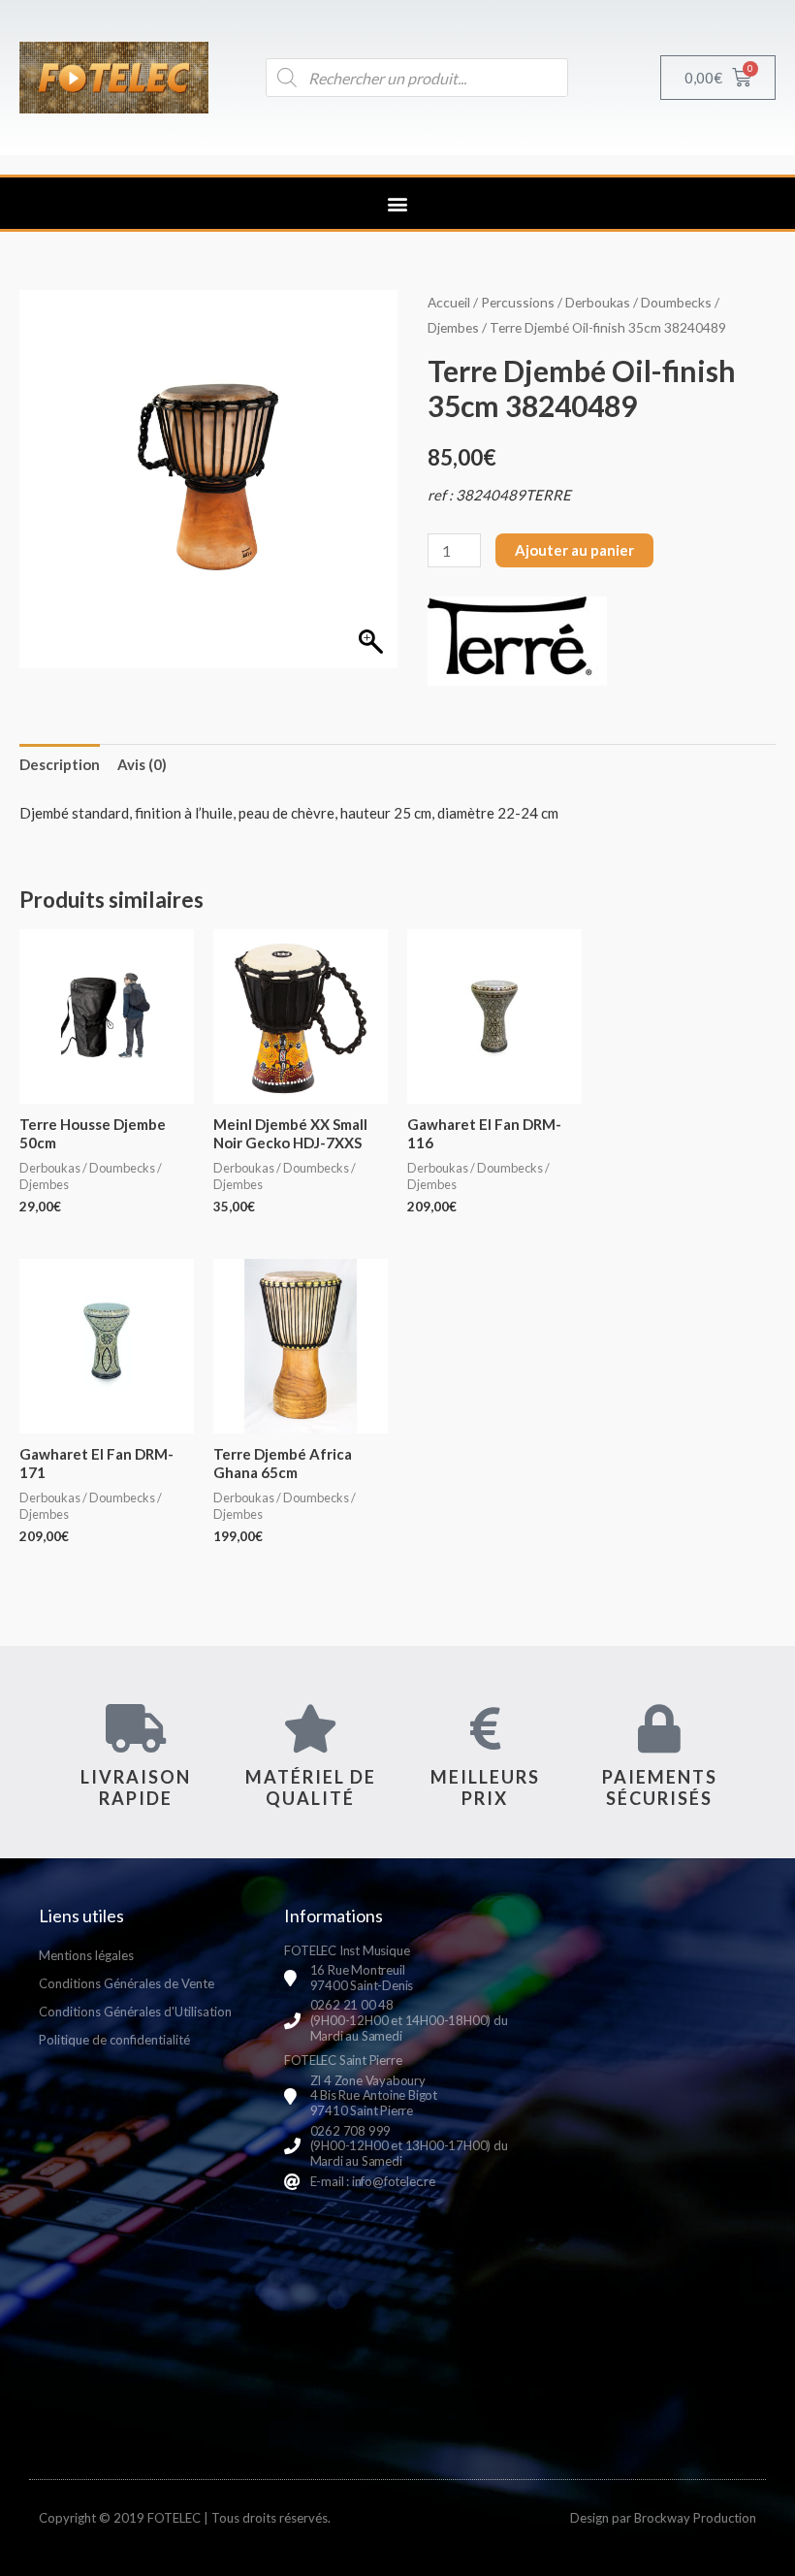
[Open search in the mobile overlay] (417, 78)
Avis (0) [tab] (142, 764)
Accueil (449, 302)
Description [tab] (60, 764)
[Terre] (517, 641)
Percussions (518, 302)
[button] (398, 203)
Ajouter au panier (574, 550)
